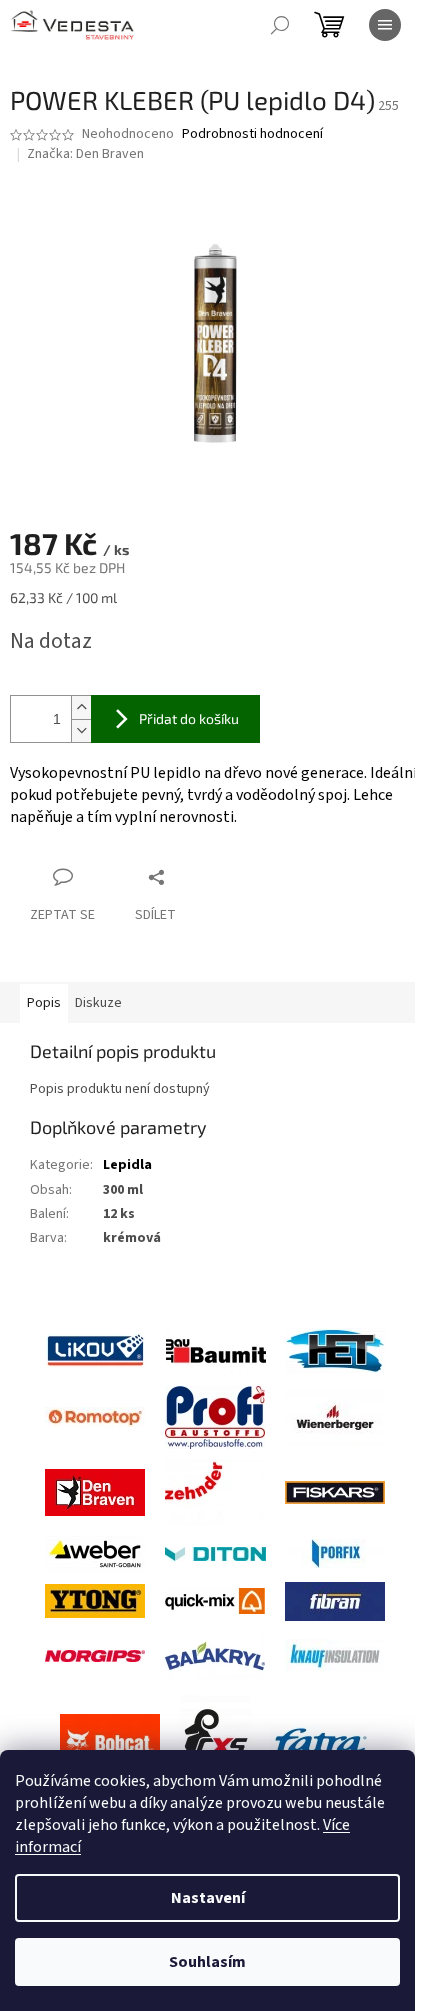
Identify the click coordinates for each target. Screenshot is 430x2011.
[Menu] (385, 25)
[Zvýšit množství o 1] (81, 707)
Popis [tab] (44, 1003)
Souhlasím (207, 1962)
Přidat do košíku (189, 718)
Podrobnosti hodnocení (252, 134)
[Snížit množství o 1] (81, 730)
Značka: (85, 154)
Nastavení (208, 1898)
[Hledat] (280, 25)
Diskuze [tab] (98, 1003)
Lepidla (127, 1165)
